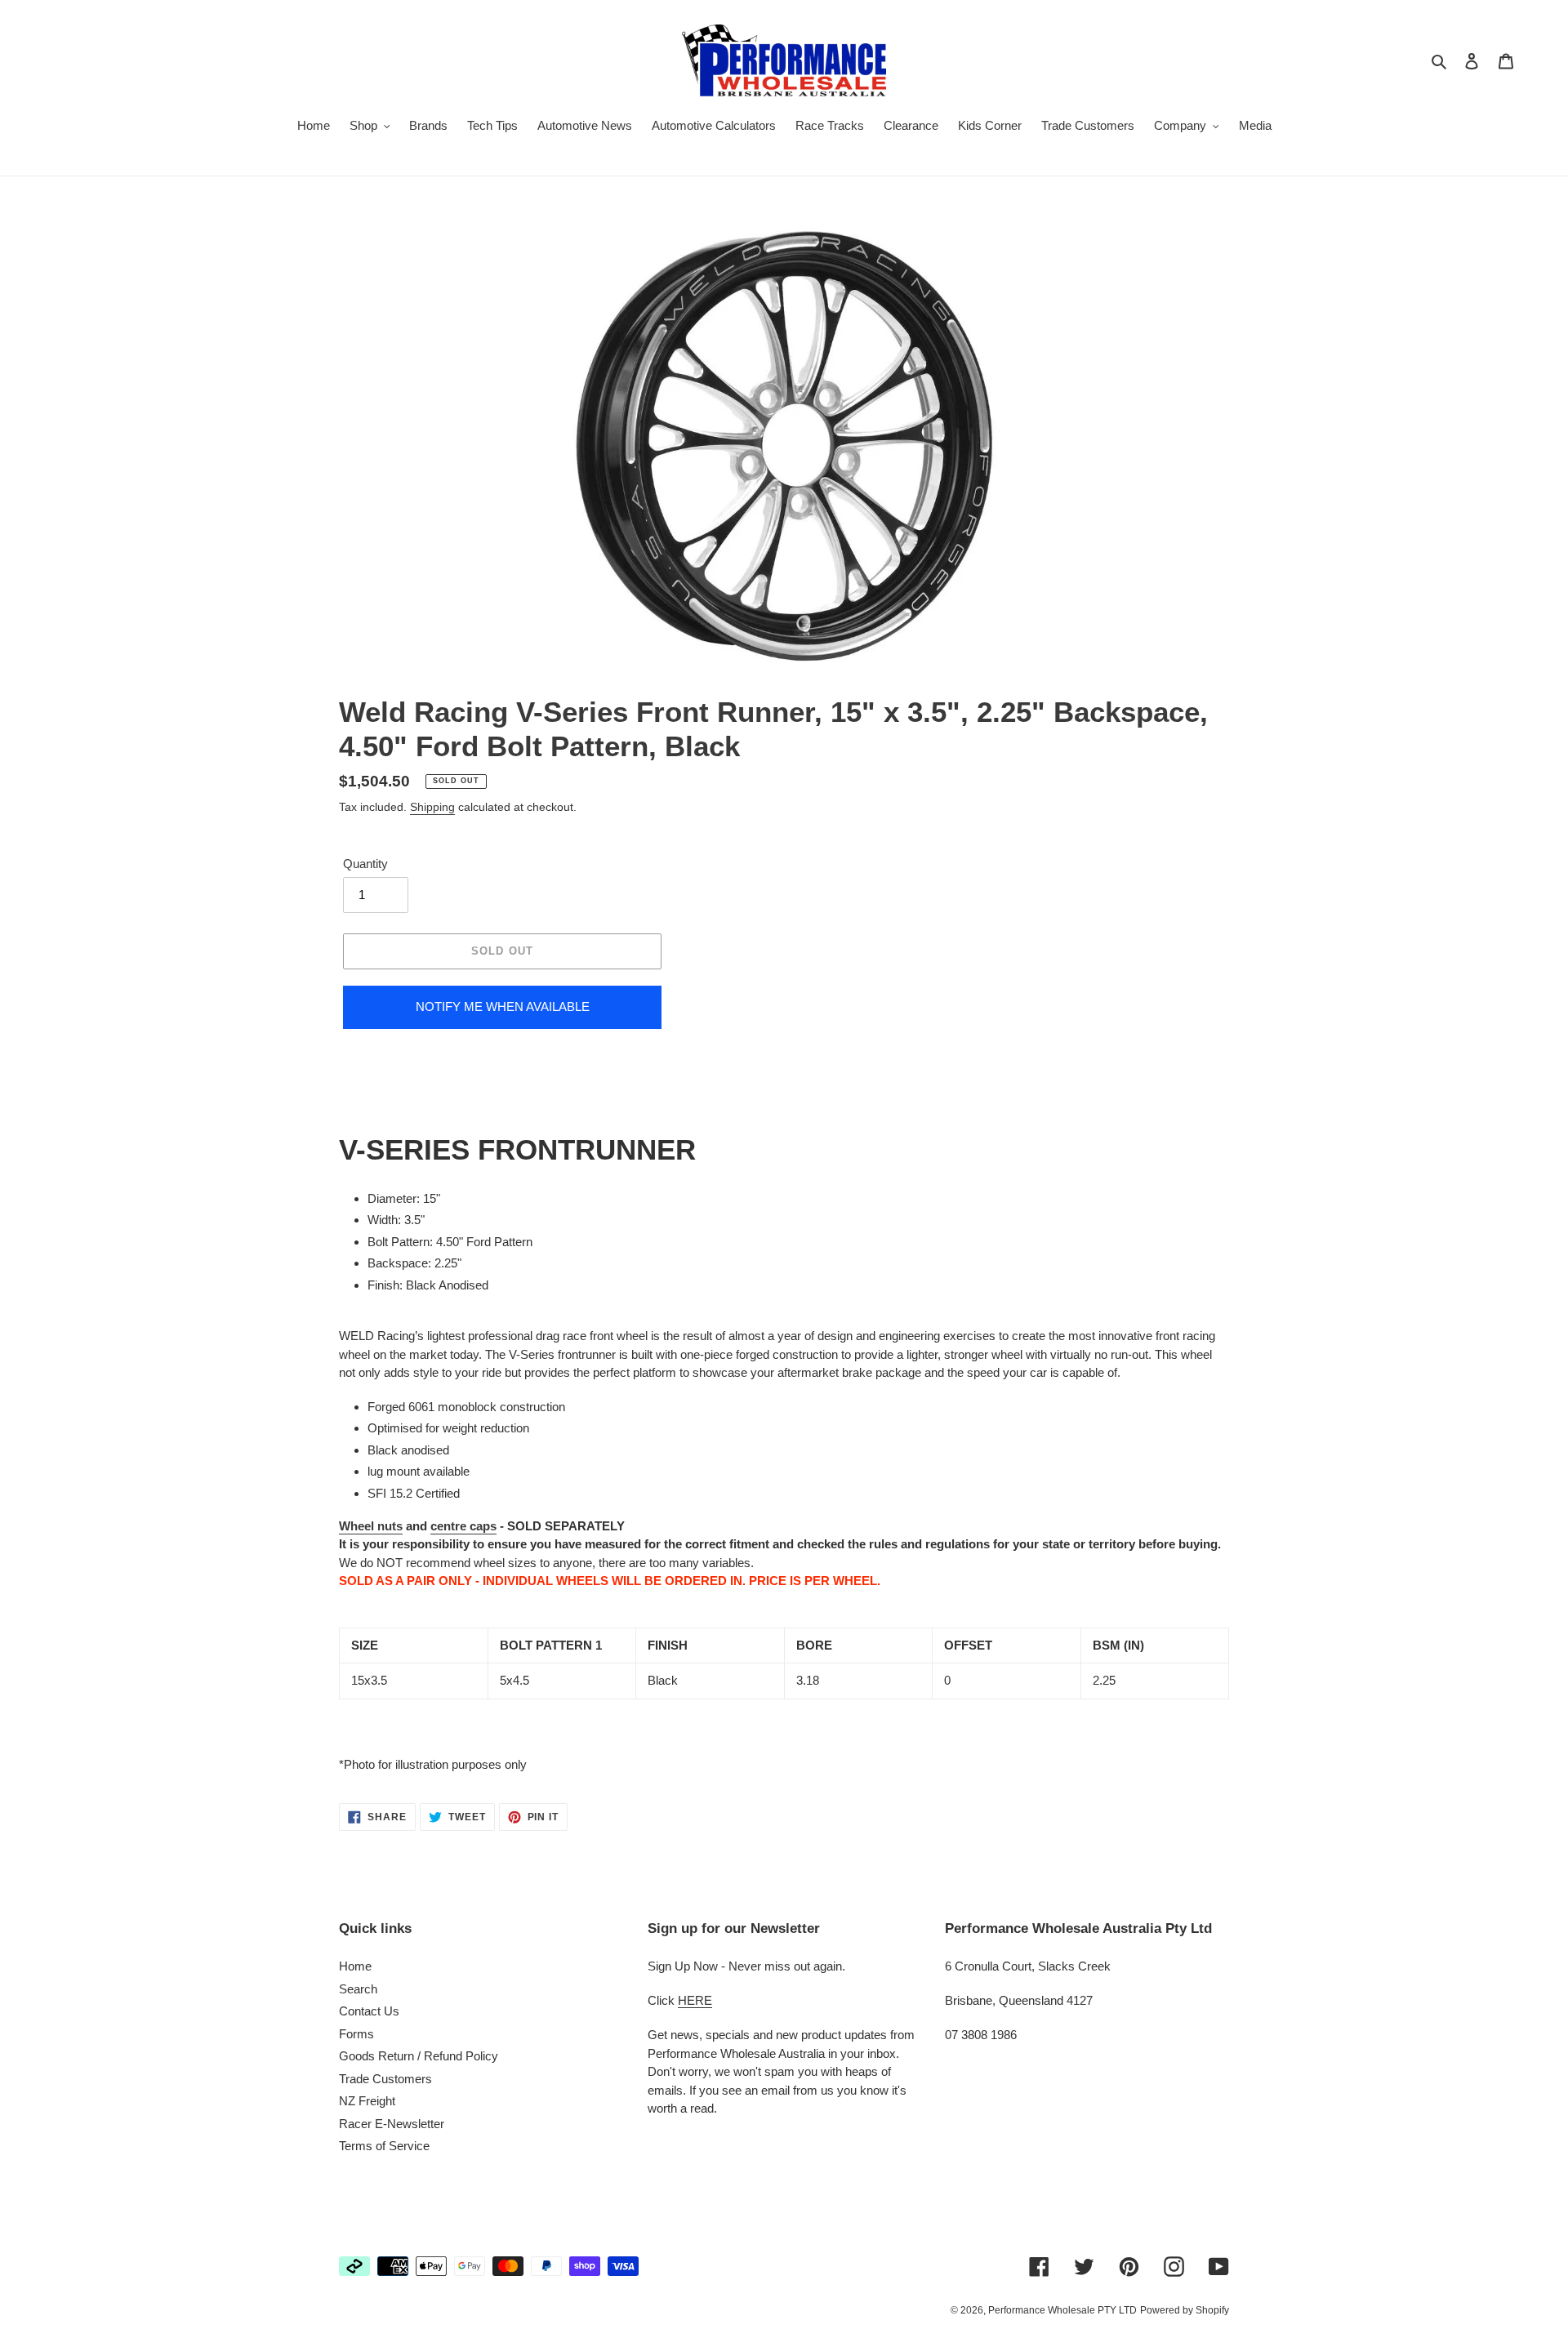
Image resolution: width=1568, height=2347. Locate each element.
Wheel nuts (371, 1526)
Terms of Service (384, 2146)
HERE (695, 2000)
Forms (356, 2034)
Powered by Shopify (1185, 2310)
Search (358, 1989)
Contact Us (369, 2011)
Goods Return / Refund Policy (419, 2056)
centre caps (463, 1526)
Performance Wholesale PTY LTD (1062, 2310)
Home (355, 1966)
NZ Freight (367, 2101)
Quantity (365, 864)
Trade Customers (385, 2079)
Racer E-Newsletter (392, 2124)
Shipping (432, 807)
